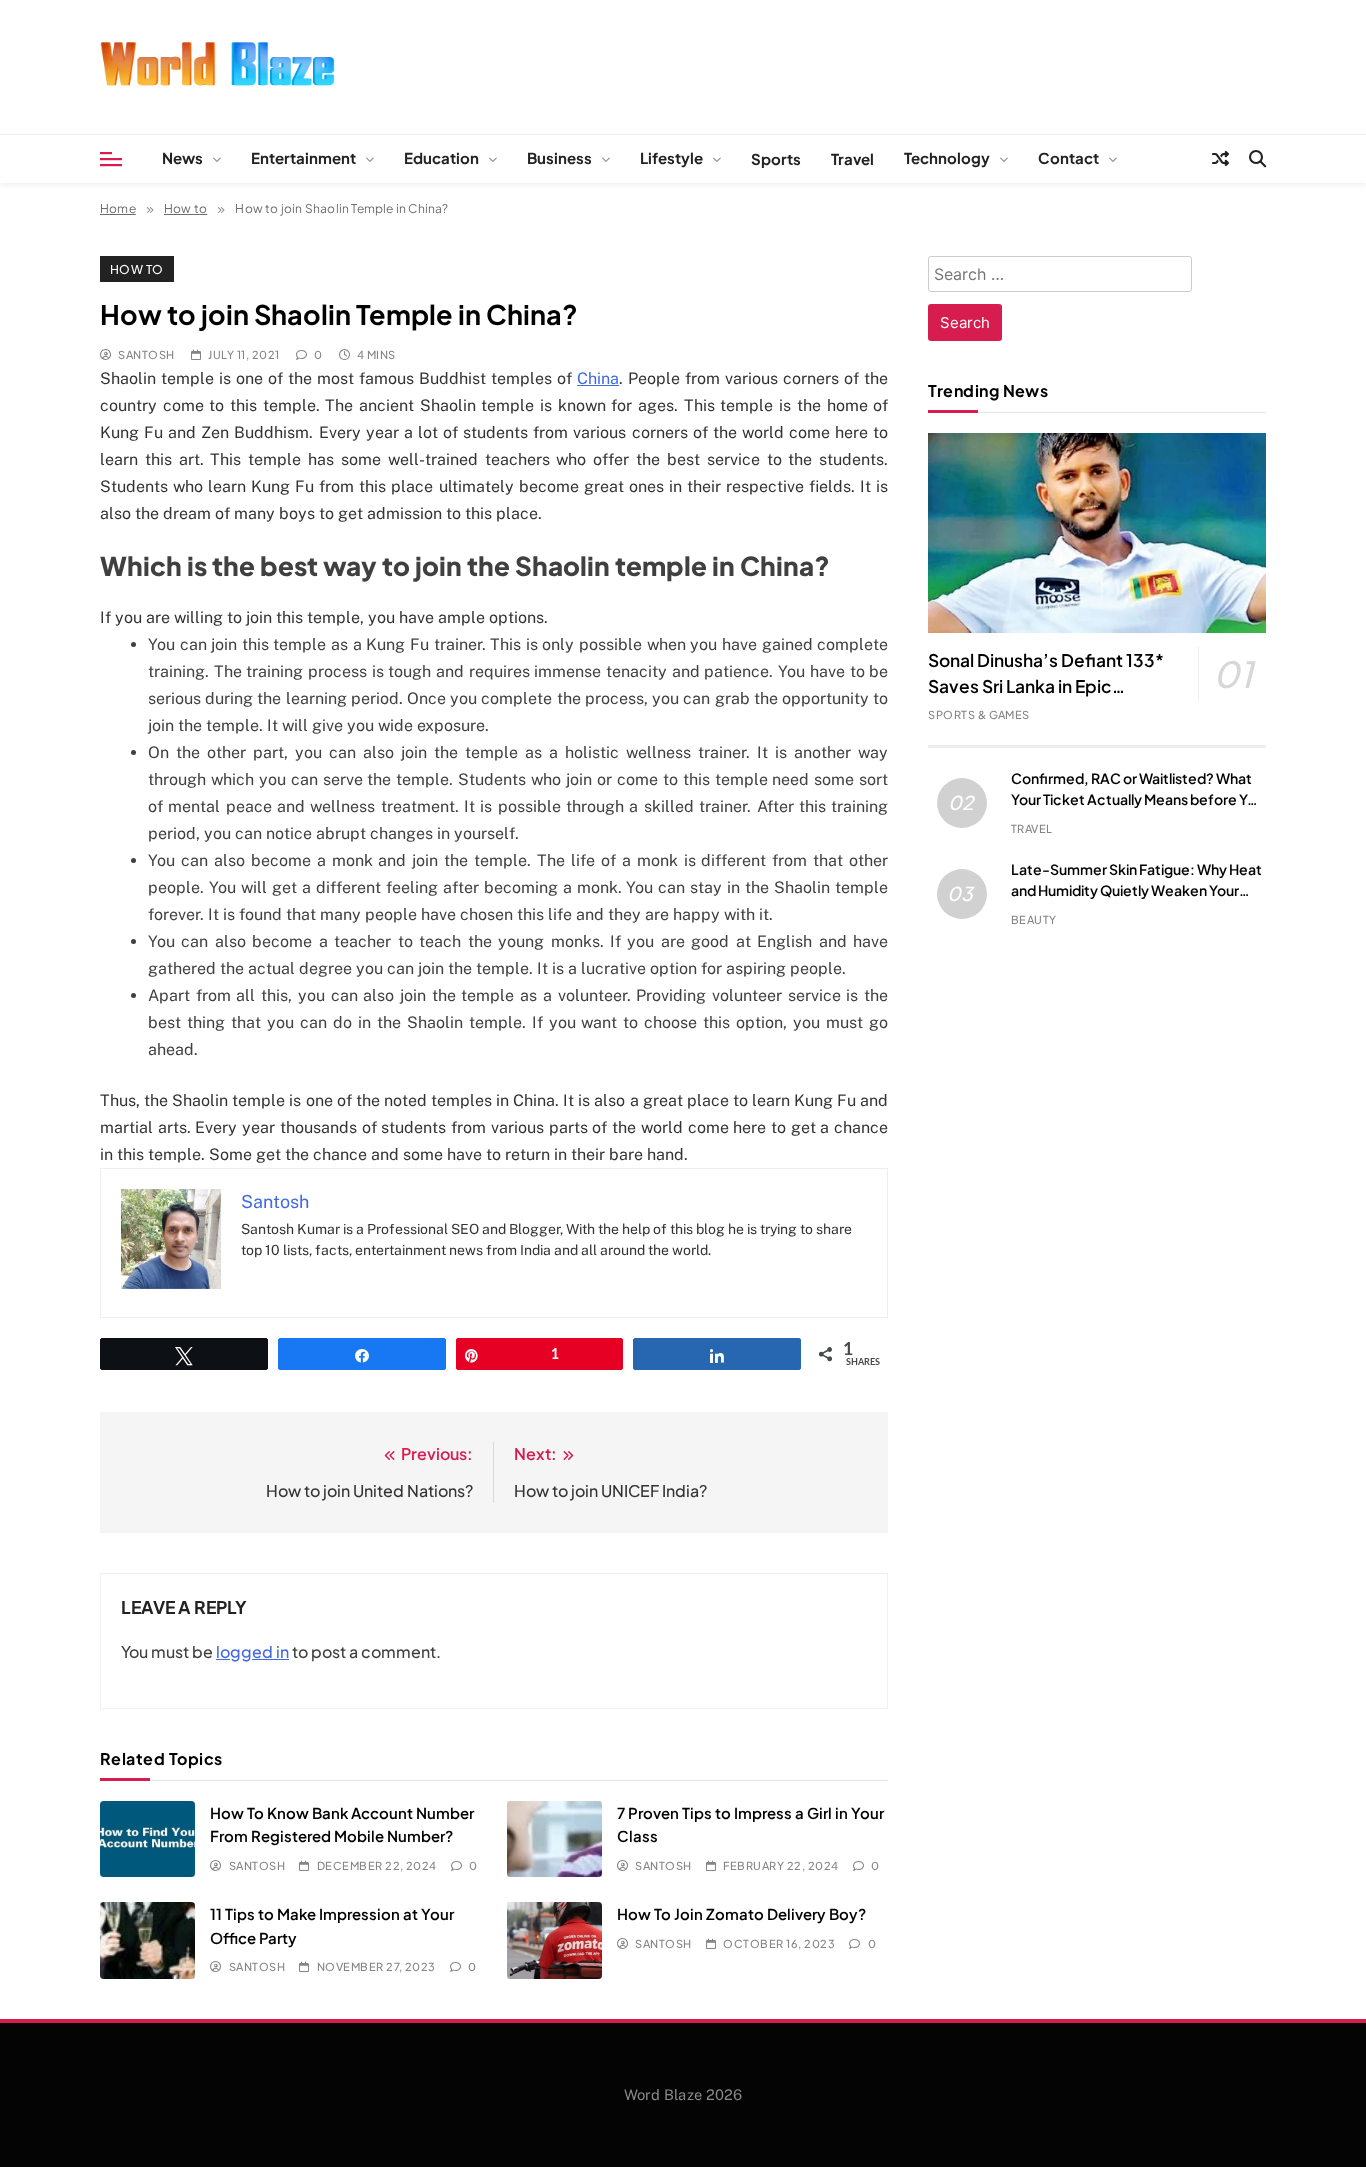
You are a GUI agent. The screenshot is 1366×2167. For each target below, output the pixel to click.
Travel (852, 158)
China (598, 378)
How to (137, 269)
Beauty (1034, 919)
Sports (776, 158)
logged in (252, 1651)
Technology (947, 157)
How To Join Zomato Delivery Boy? (741, 1913)
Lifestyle (671, 157)
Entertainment (303, 157)
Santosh (146, 354)
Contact (1068, 157)
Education (441, 157)
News (182, 157)
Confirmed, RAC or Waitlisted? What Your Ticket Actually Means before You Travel (1137, 799)
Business (559, 157)
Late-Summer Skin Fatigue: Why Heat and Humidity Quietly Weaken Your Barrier (1136, 890)
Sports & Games (979, 714)
